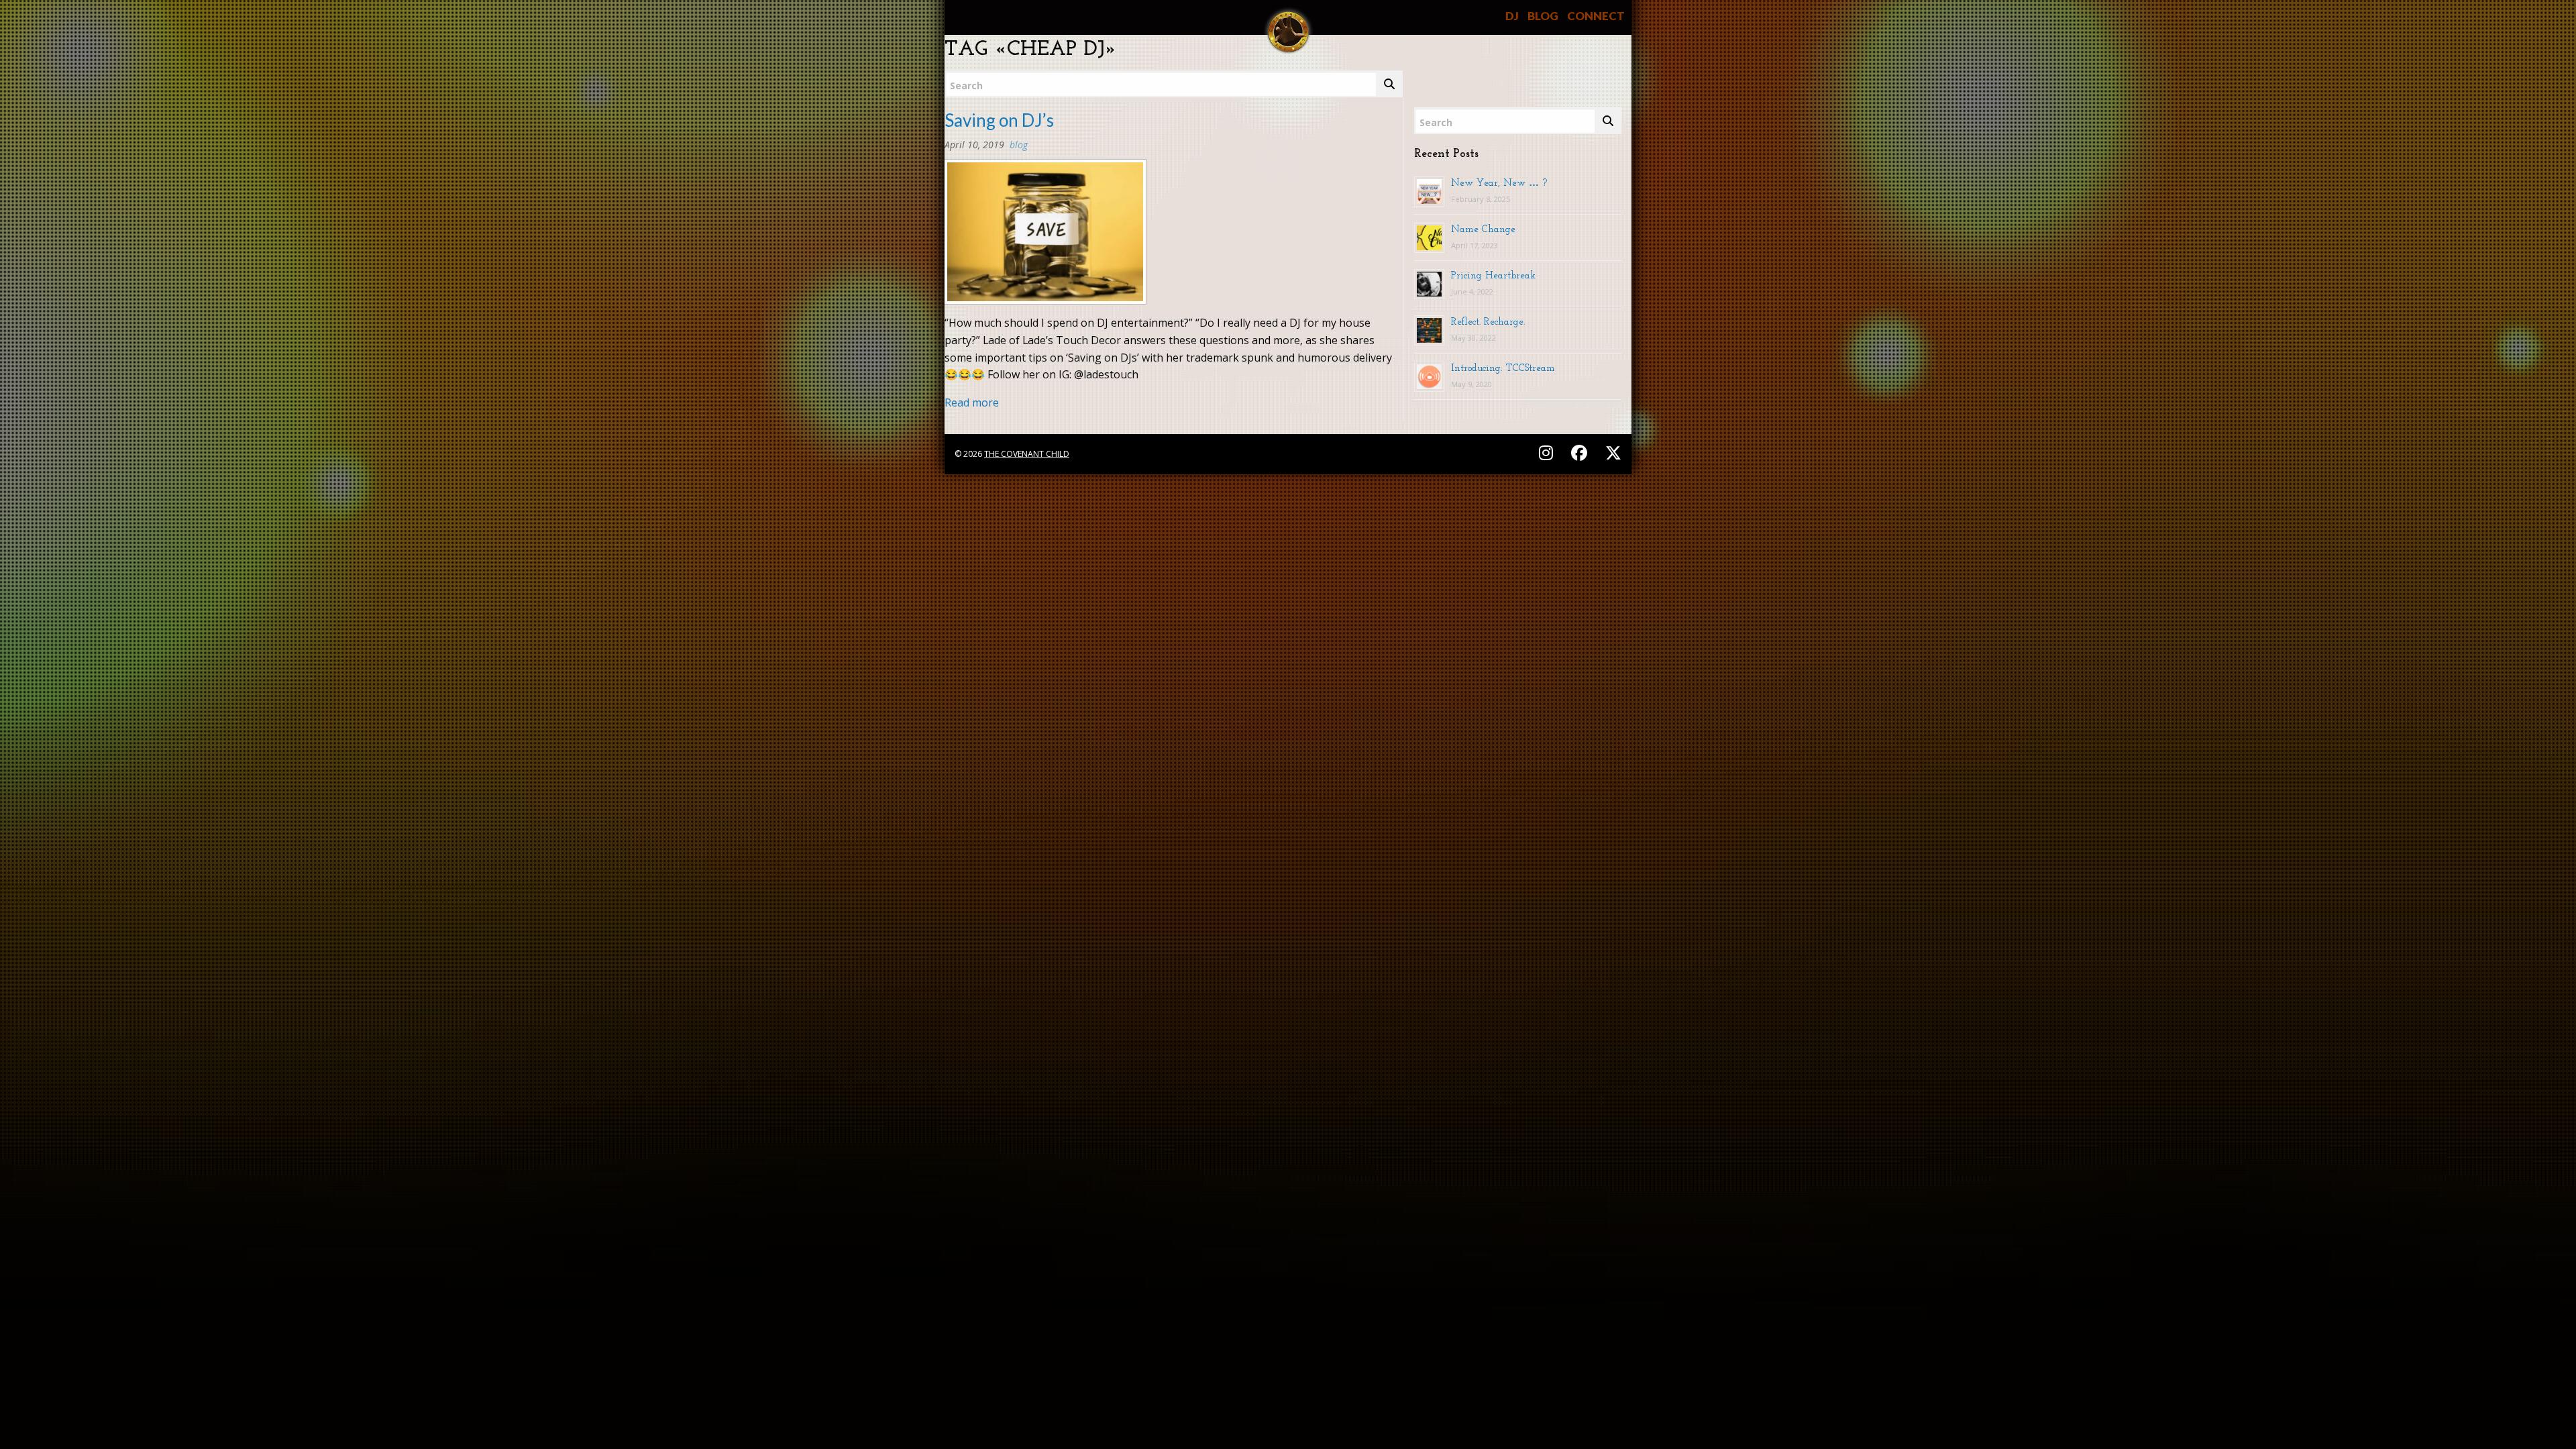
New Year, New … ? (1499, 182)
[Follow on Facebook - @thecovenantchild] (1581, 452)
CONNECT (1596, 16)
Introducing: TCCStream (1503, 368)
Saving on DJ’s (999, 120)
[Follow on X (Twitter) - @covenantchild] (1611, 452)
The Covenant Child (1027, 454)
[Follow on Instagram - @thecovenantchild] (1548, 452)
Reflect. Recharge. (1488, 321)
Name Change (1483, 229)
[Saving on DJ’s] (1045, 236)
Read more (972, 402)
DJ (1512, 16)
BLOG (1543, 16)
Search (966, 86)
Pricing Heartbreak (1493, 275)
